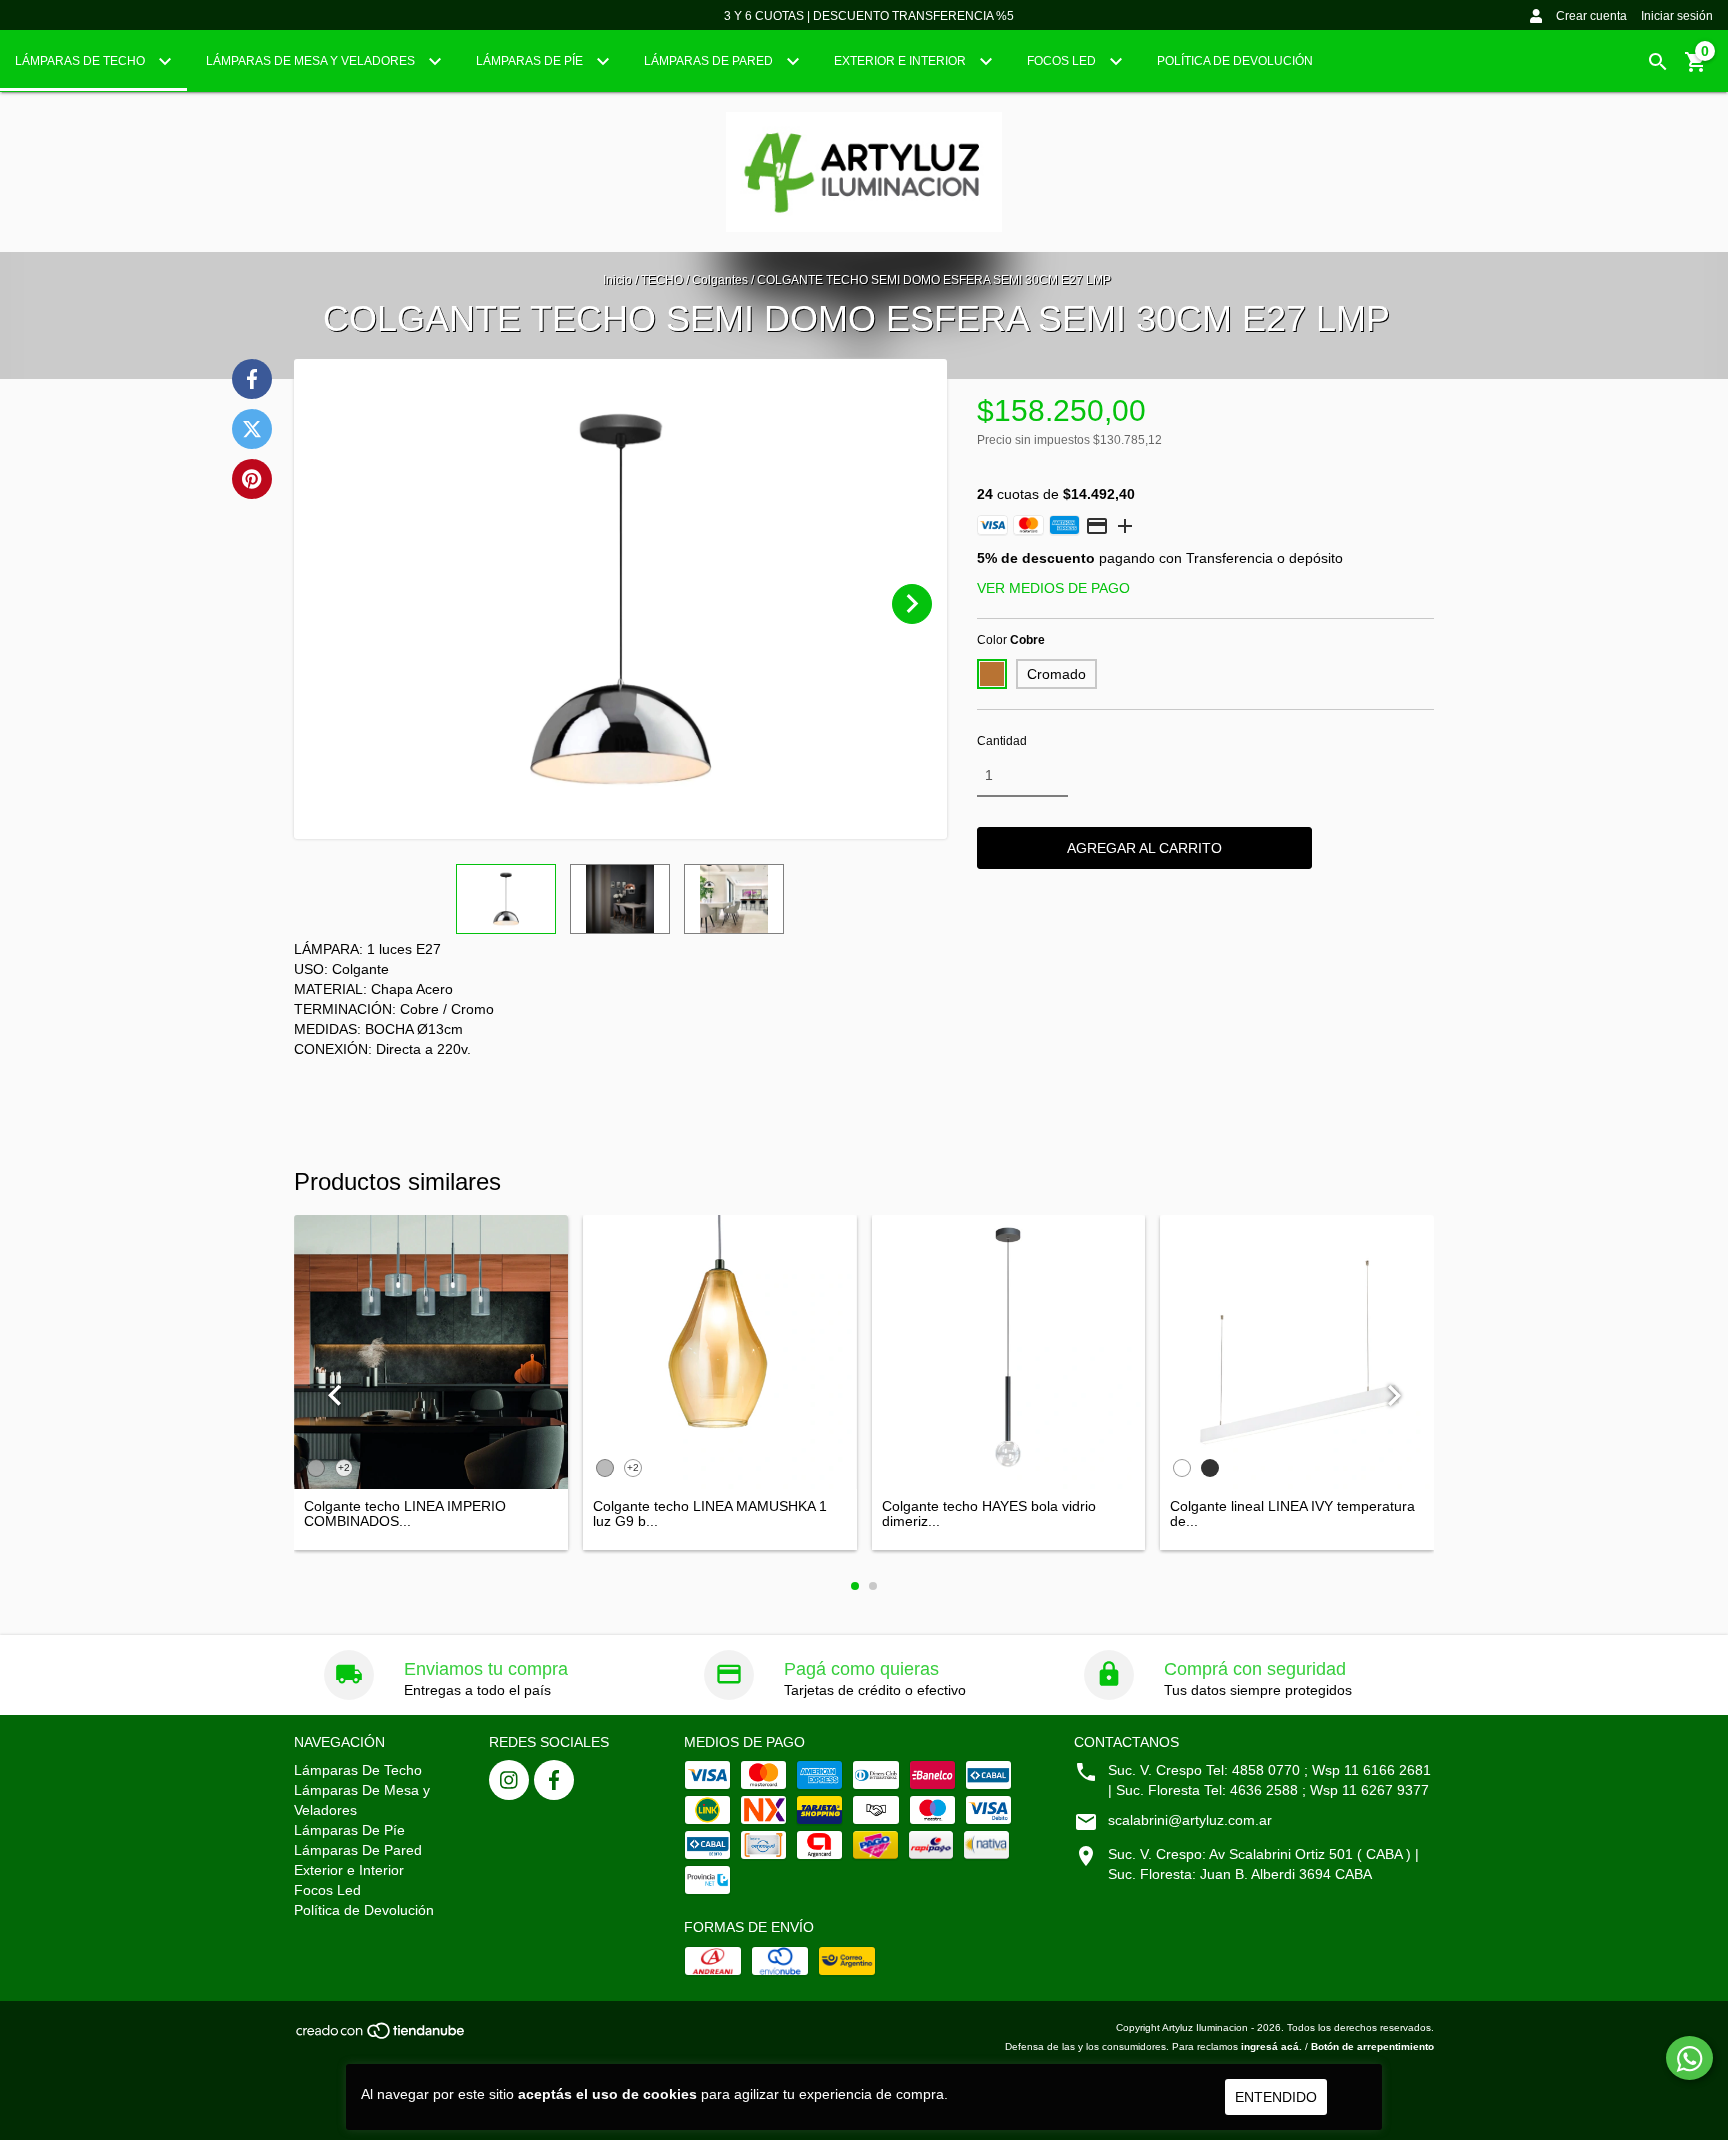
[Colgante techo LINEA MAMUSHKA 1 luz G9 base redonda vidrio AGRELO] (720, 1352)
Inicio (617, 280)
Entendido (1276, 2097)
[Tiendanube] (381, 2036)
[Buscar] (1658, 62)
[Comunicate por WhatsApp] (1689, 2058)
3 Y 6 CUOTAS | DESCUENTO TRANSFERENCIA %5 (869, 16)
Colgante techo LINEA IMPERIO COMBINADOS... (405, 1514)
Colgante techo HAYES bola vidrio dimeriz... (989, 1514)
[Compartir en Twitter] (252, 429)
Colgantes (720, 280)
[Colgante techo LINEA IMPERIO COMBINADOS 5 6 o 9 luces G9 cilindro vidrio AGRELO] (431, 1352)
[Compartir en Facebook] (252, 379)
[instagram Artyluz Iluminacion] (509, 1780)
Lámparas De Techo (81, 61)
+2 (344, 1467)
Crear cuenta (1591, 16)
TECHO (662, 280)
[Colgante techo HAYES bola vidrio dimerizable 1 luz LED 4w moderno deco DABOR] (1009, 1352)
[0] (1696, 69)
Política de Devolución (1235, 61)
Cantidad (1002, 741)
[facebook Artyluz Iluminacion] (554, 1780)
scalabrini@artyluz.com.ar (1190, 1820)
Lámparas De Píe (531, 61)
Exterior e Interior (901, 61)
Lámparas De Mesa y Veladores (312, 61)
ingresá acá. (1271, 2046)
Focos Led (1063, 61)
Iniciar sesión (1677, 16)
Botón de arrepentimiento (1372, 2046)
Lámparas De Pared (710, 61)
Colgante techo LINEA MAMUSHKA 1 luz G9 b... (710, 1514)
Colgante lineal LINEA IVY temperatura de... (1292, 1514)
